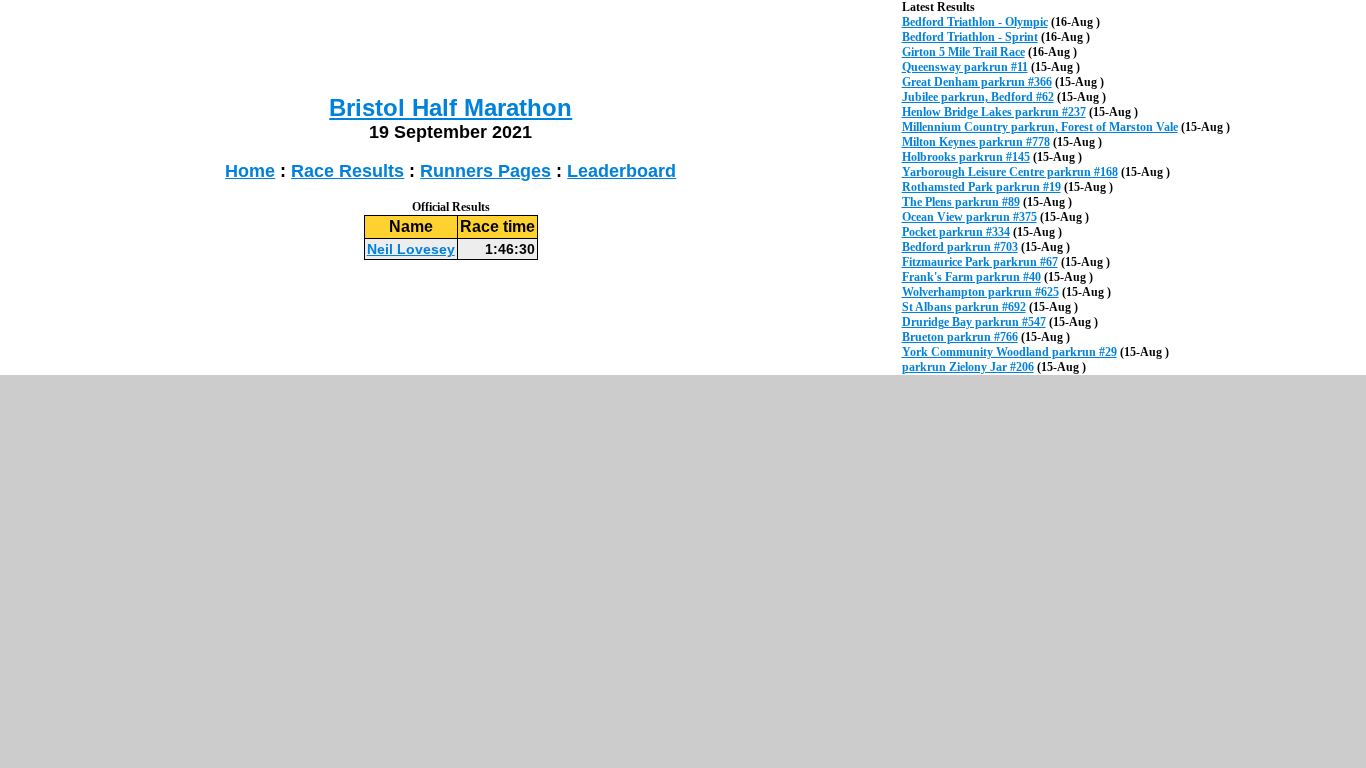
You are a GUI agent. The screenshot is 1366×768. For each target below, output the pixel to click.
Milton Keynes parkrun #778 (976, 142)
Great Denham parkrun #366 (977, 82)
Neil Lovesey (411, 249)
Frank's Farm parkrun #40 (971, 277)
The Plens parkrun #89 (961, 202)
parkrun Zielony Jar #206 (968, 367)
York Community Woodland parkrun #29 (1009, 352)
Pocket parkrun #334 (956, 232)
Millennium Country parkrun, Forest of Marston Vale (1040, 127)
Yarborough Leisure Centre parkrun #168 (1010, 172)
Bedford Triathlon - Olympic (975, 22)
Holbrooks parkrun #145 (966, 157)
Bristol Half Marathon (450, 107)
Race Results (347, 171)
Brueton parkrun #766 (960, 337)
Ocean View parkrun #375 (969, 217)
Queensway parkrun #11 (965, 67)
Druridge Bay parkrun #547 (974, 322)
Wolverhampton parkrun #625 (980, 292)
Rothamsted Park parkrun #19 (981, 187)
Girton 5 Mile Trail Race (963, 52)
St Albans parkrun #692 (964, 307)
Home (250, 171)
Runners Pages (485, 171)
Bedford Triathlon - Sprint (970, 37)
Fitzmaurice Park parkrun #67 (980, 262)
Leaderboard (621, 171)
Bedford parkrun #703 (960, 247)
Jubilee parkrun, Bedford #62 (978, 97)
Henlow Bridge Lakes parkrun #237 (994, 112)
